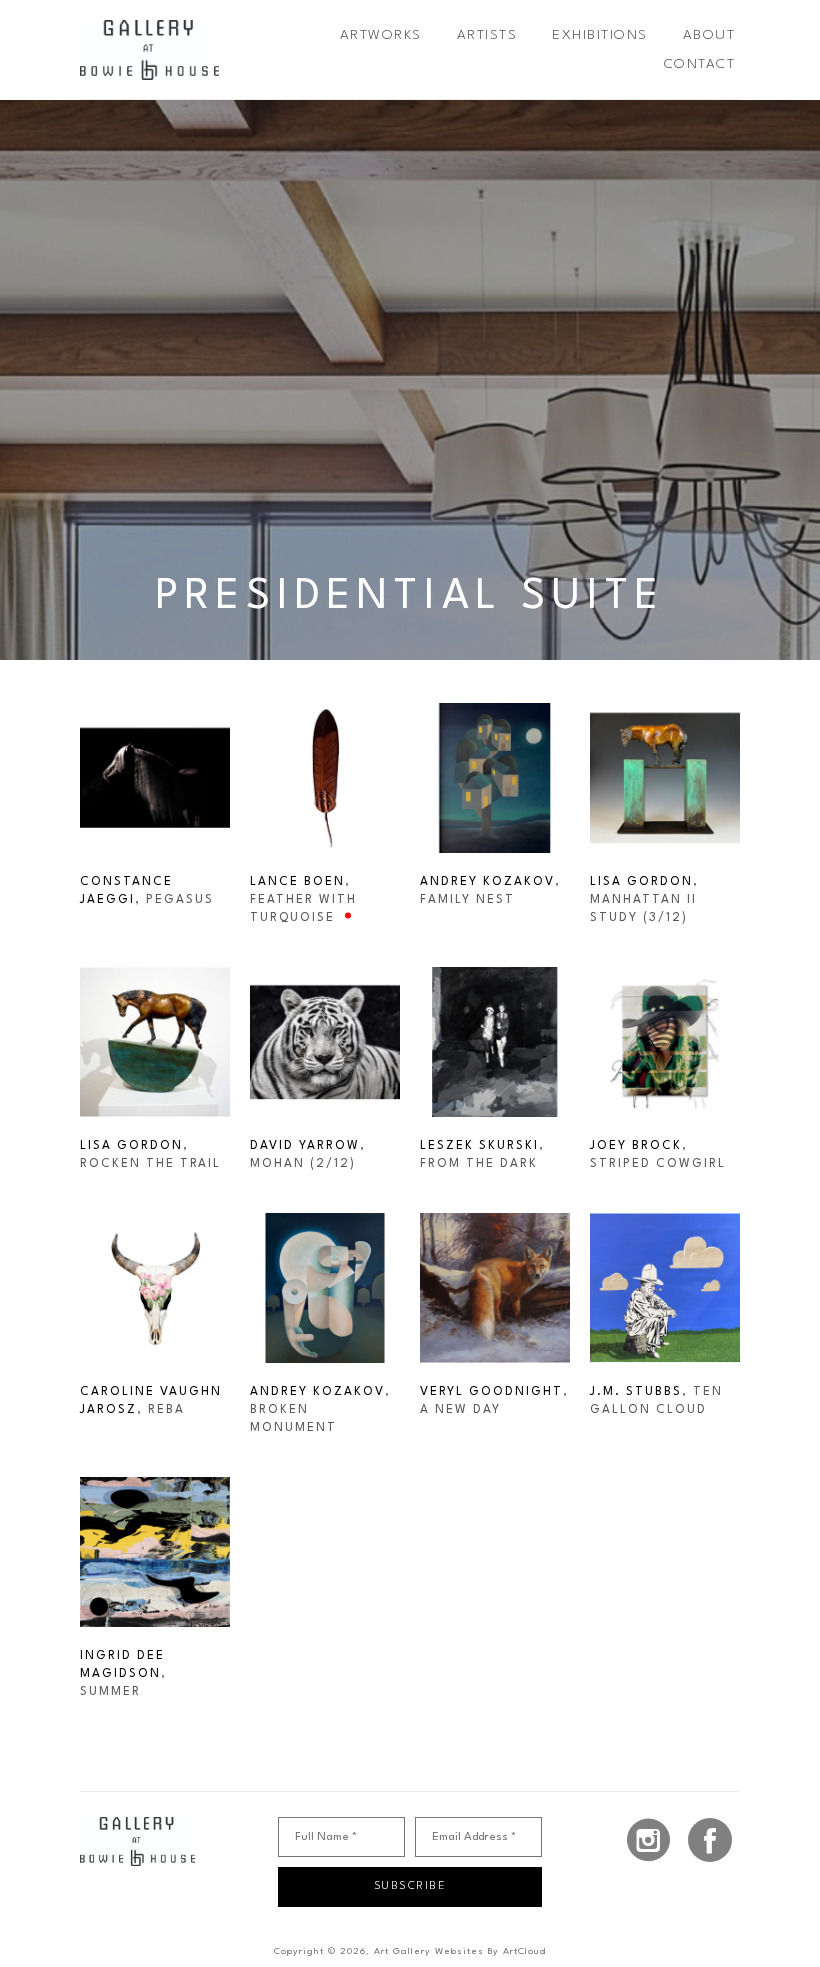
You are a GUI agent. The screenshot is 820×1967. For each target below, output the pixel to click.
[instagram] (649, 1840)
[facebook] (710, 1840)
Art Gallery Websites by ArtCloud (460, 1951)
